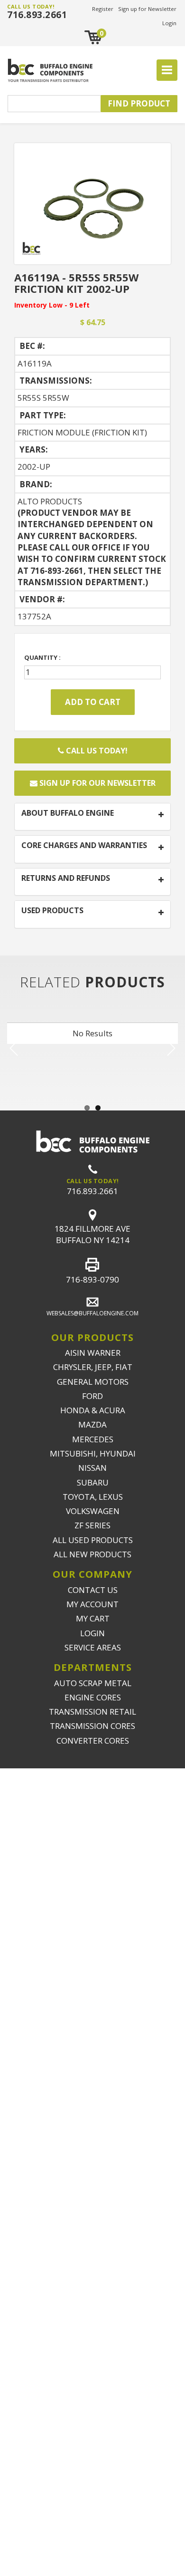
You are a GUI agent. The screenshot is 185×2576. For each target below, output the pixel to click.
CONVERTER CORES (93, 1741)
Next (170, 1048)
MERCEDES (93, 1439)
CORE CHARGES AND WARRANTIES (84, 846)
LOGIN (92, 1633)
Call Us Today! (96, 751)
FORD (92, 1396)
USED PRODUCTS (52, 911)
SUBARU (93, 1482)
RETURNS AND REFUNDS (66, 878)
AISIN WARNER (93, 1353)
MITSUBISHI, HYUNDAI (93, 1453)
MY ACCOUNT (92, 1604)
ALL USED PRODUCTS (93, 1540)
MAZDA (92, 1424)
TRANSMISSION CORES (92, 1726)
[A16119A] (92, 203)
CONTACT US (93, 1590)
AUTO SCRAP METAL (93, 1683)
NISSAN (92, 1468)
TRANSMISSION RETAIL (92, 1712)
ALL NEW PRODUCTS (92, 1554)
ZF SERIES (92, 1525)
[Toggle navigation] (167, 70)
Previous (15, 1048)
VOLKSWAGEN (93, 1511)
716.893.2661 (37, 15)
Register (103, 9)
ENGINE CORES (93, 1697)
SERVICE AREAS (93, 1647)
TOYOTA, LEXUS (93, 1497)
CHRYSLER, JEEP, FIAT (93, 1367)
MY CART (93, 1618)
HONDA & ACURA (93, 1410)
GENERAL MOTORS (93, 1382)
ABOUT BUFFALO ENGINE (68, 813)
